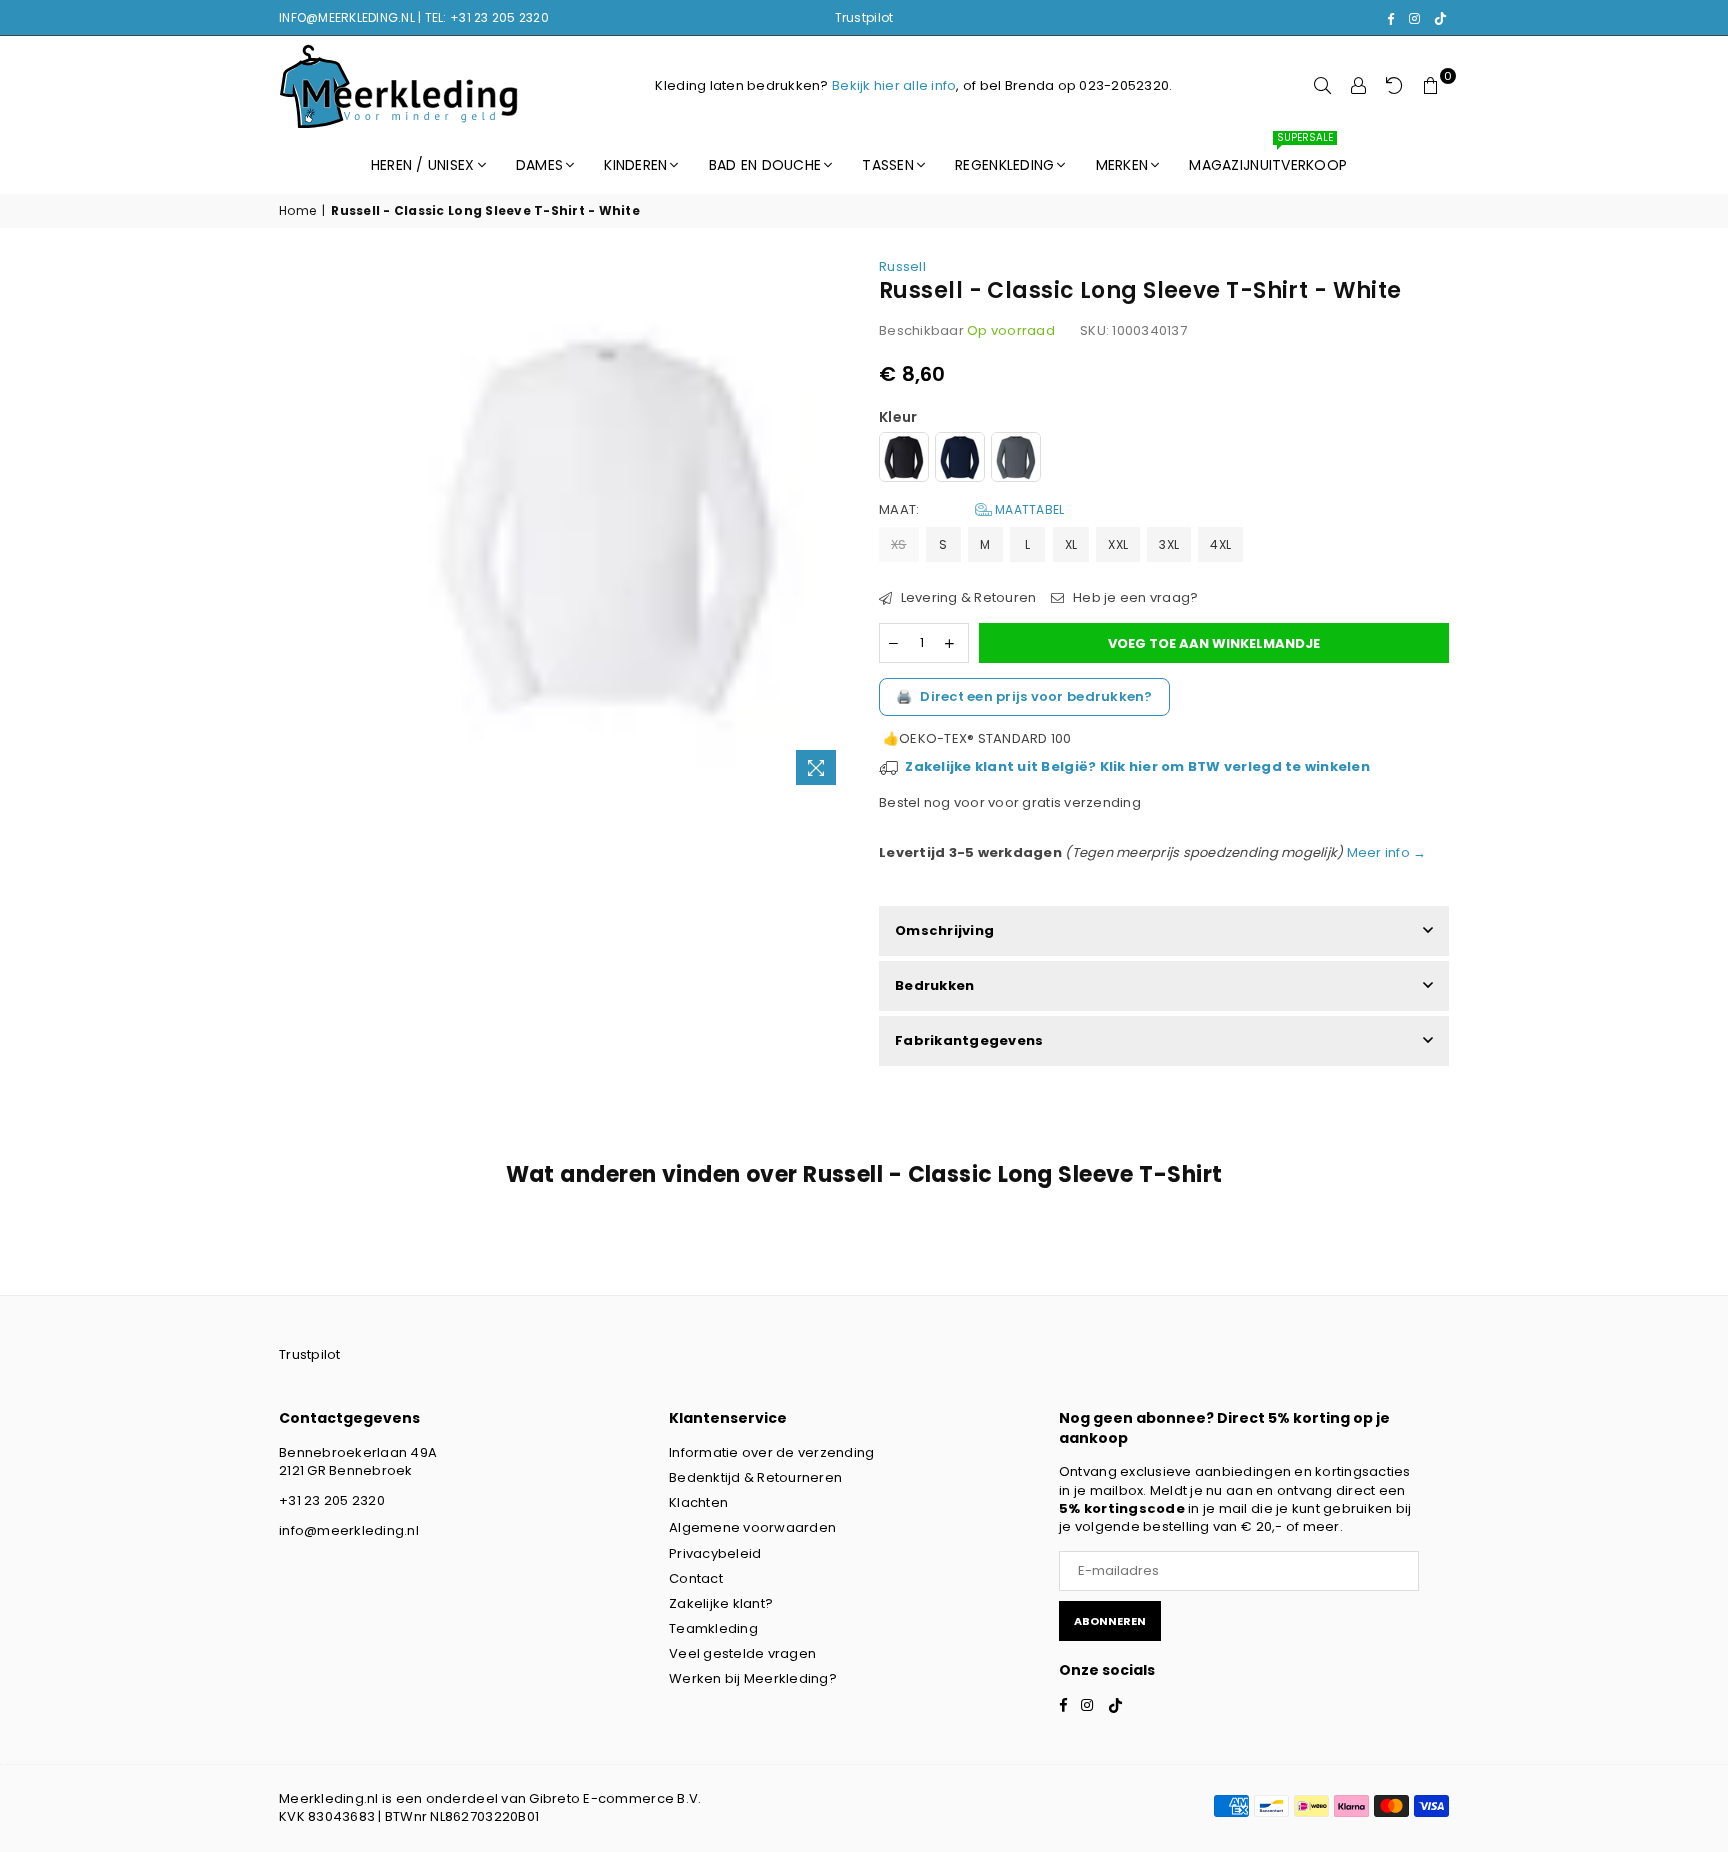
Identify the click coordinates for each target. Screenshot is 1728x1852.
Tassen (888, 165)
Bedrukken (934, 985)
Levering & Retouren (966, 598)
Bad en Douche (765, 165)
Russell (902, 266)
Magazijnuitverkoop (1268, 156)
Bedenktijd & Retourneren (755, 1477)
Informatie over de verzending (772, 1452)
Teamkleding (713, 1628)
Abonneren (1110, 1621)
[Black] (904, 459)
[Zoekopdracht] (1323, 86)
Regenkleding (1004, 165)
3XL (1169, 544)
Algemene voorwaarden (752, 1527)
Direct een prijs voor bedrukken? (1024, 696)
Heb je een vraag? (1134, 598)
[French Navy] (960, 459)
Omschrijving (944, 930)
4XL (1220, 544)
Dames (539, 165)
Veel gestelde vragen (742, 1653)
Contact (696, 1578)
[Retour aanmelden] (1395, 86)
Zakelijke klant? (721, 1603)
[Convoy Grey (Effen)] (1016, 459)
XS (899, 544)
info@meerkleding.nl (349, 1530)
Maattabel (1028, 509)
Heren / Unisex (423, 165)
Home (297, 211)
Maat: (971, 510)
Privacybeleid (715, 1553)
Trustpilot (864, 17)
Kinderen (635, 165)
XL (1071, 544)
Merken (1122, 165)
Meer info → (1384, 852)
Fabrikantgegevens (969, 1040)
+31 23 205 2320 (332, 1500)
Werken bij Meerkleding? (753, 1678)
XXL (1118, 544)
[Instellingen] (1359, 86)
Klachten (698, 1502)
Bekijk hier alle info (894, 85)
